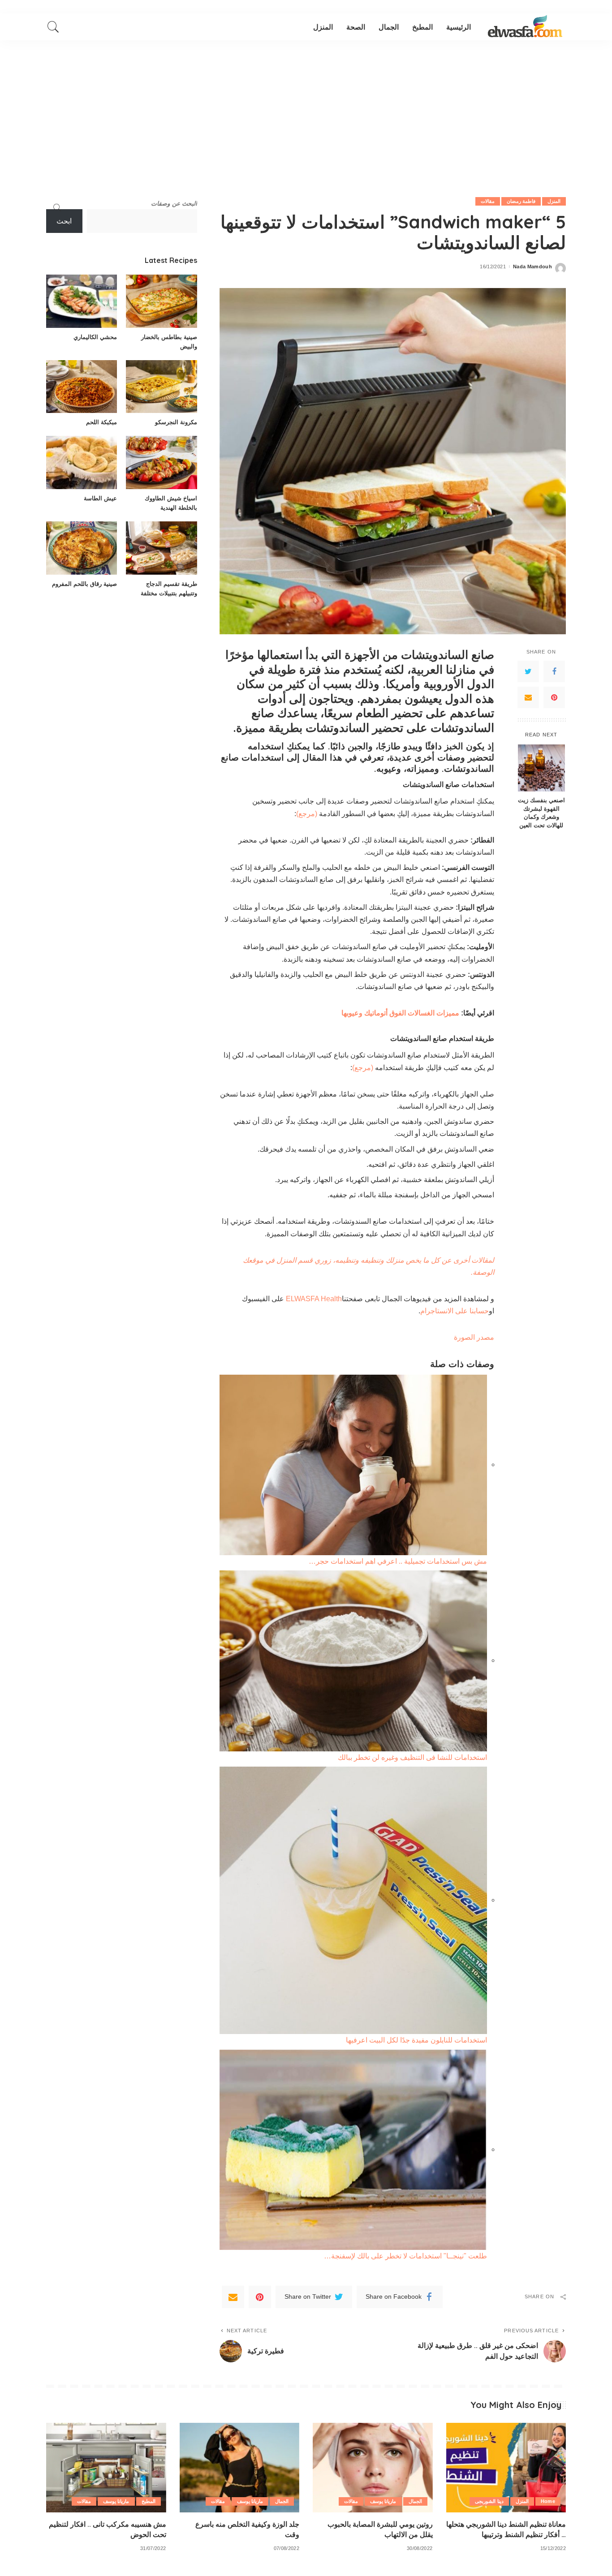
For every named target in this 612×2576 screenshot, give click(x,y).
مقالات (488, 201)
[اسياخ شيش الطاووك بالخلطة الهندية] (161, 462)
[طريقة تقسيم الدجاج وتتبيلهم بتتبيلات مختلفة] (161, 548)
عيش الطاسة (100, 498)
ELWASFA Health (314, 1299)
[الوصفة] (525, 27)
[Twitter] (528, 671)
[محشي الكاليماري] (82, 301)
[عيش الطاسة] (82, 462)
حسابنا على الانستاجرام (455, 1311)
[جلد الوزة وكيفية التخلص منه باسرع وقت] (240, 2468)
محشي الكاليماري (95, 337)
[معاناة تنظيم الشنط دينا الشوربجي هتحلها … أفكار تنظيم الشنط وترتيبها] (506, 2468)
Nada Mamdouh (532, 267)
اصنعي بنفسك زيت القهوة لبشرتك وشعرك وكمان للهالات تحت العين (541, 813)
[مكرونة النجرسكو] (161, 387)
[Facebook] (554, 671)
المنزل (554, 201)
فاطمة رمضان (521, 201)
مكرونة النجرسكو (176, 422)
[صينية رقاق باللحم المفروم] (82, 548)
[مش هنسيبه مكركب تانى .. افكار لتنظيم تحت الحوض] (106, 2468)
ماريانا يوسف (383, 2501)
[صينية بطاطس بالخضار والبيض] (161, 301)
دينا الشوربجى (489, 2501)
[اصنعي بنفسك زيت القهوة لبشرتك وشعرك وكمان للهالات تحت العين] (541, 768)
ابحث (64, 221)
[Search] (53, 27)
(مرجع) (307, 814)
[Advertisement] (306, 108)
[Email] (528, 697)
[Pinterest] (554, 697)
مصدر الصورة (474, 1337)
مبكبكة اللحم (101, 422)
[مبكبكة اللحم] (82, 387)
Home (548, 2501)
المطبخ (149, 2501)
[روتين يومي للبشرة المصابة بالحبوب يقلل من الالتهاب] (373, 2468)
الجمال (415, 2501)
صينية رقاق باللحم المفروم (84, 584)
